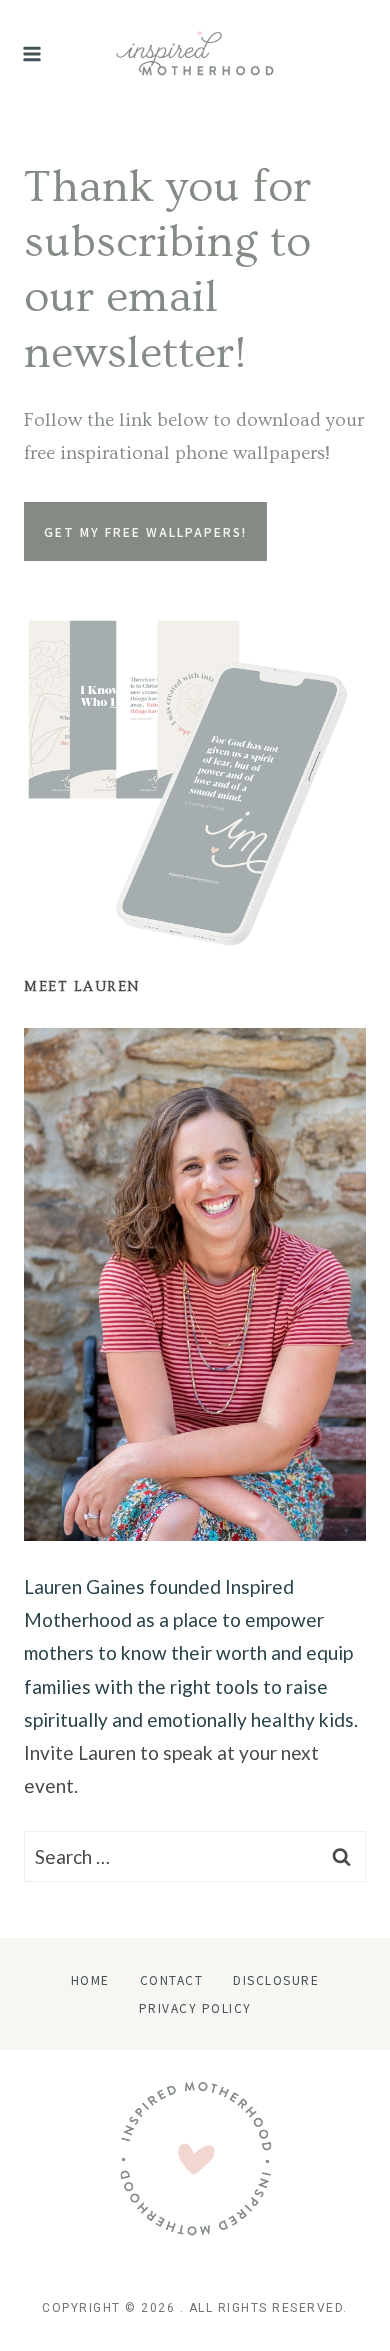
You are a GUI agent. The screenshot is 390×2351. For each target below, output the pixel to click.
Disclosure (276, 1979)
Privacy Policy (195, 2007)
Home (90, 1979)
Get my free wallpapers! (145, 531)
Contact (172, 1979)
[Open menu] (32, 53)
